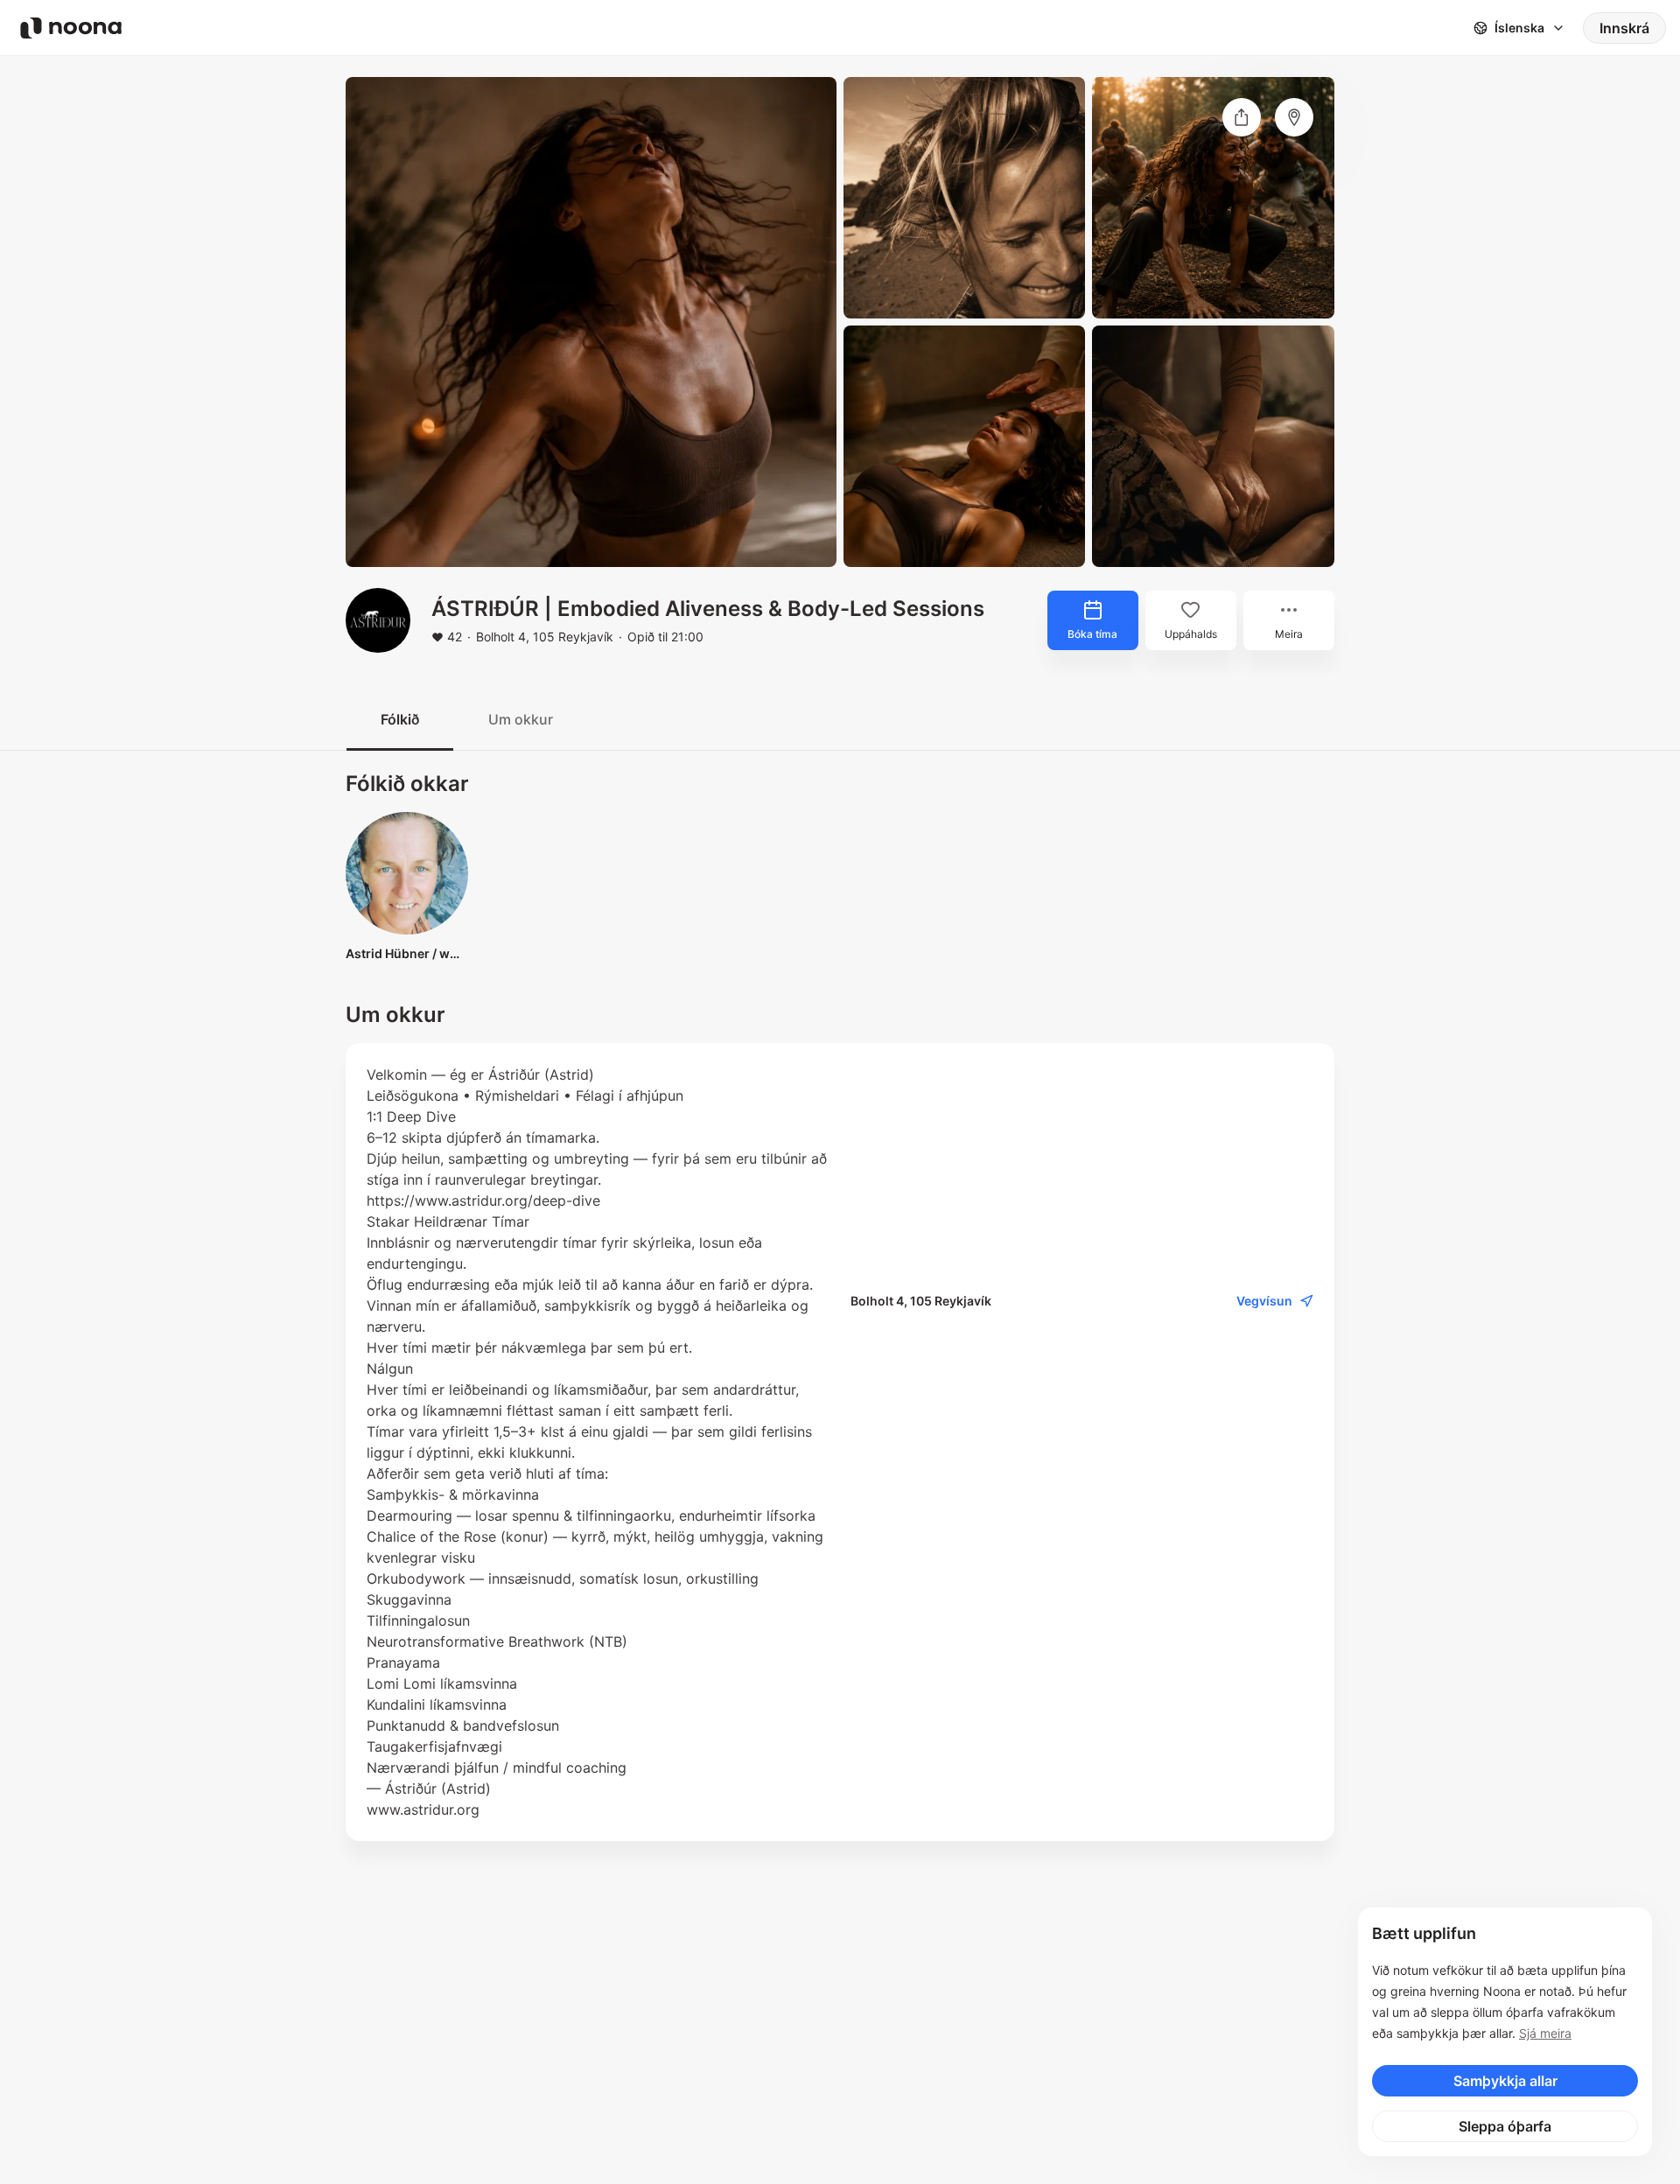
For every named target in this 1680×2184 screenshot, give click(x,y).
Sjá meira (1545, 2033)
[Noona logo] (71, 28)
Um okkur (521, 719)
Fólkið (400, 719)
